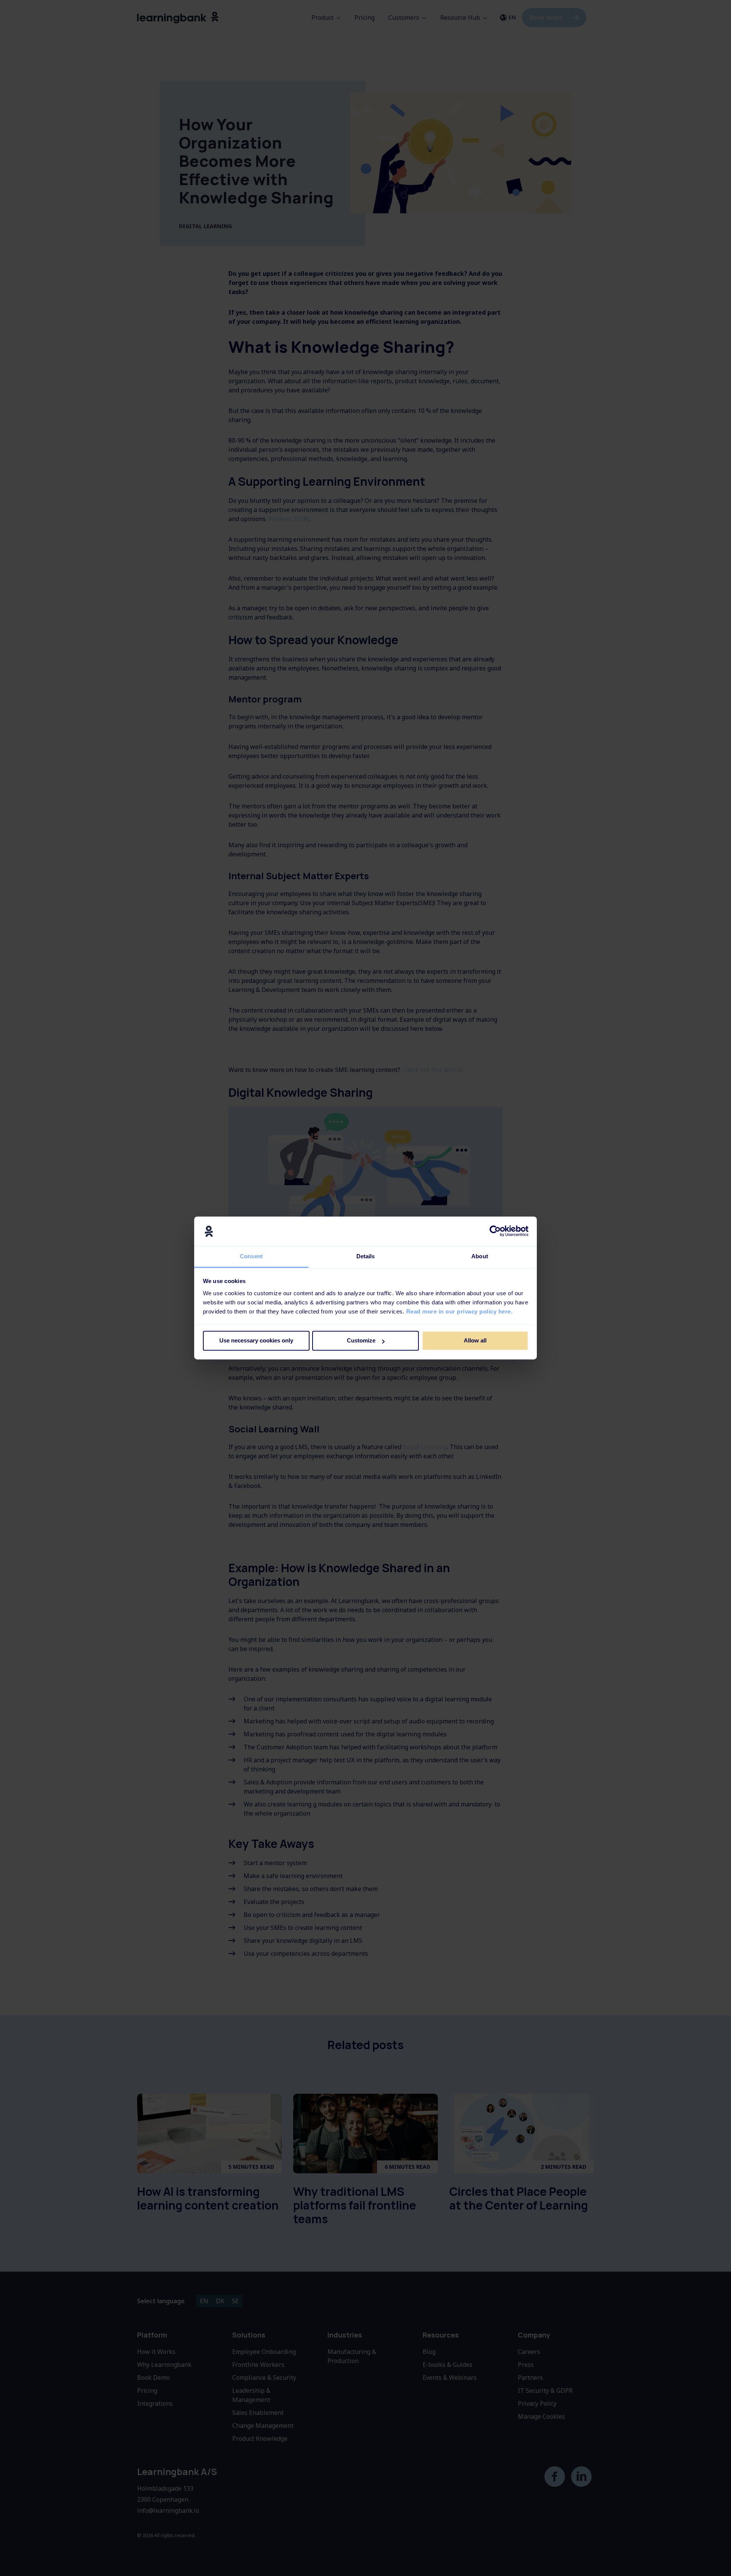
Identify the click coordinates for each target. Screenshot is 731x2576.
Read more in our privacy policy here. (460, 1311)
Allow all (475, 1341)
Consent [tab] (251, 1256)
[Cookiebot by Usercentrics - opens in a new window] (495, 1231)
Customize (361, 1341)
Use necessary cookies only (256, 1341)
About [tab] (480, 1256)
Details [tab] (366, 1256)
